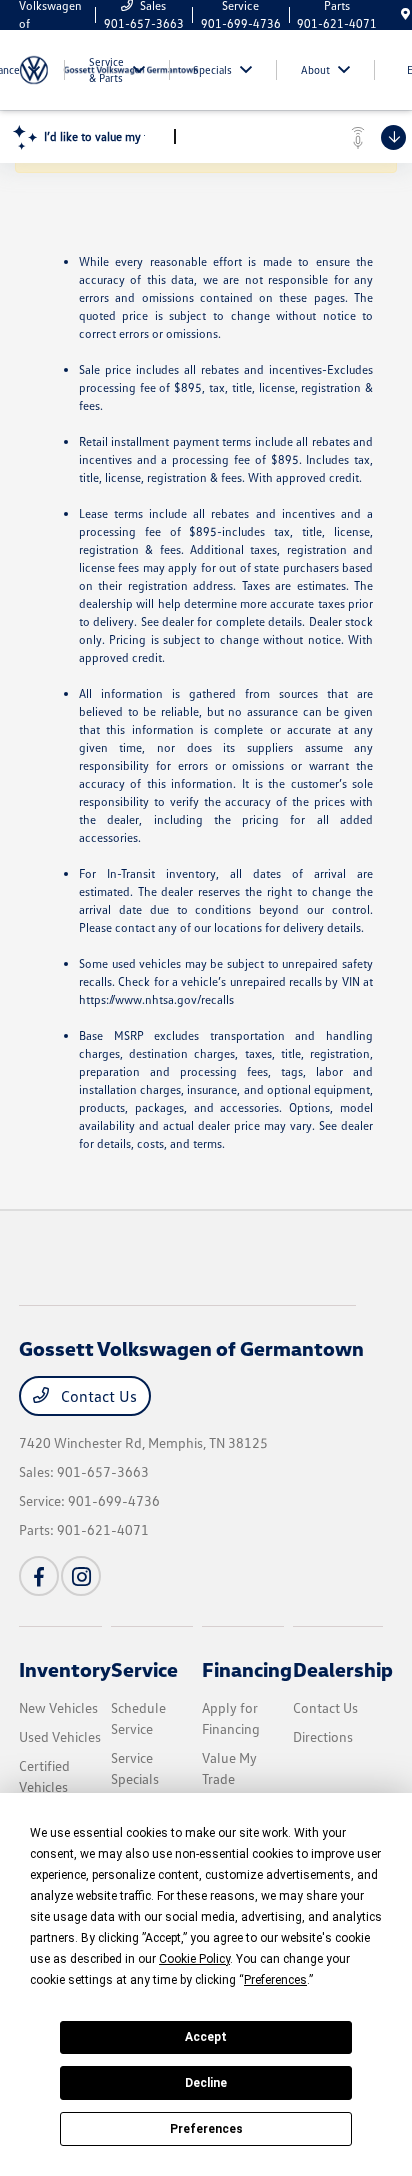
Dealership (343, 1669)
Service (144, 1669)
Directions (323, 1736)
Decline (206, 2083)
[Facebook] (39, 1576)
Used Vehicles (60, 1736)
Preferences (206, 2129)
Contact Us (97, 1396)
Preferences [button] (275, 1980)
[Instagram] (81, 1576)
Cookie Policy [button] (194, 1959)
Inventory (65, 1669)
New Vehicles (58, 1707)
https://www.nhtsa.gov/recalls (156, 999)
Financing (247, 1669)
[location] (405, 14)
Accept (206, 2037)
